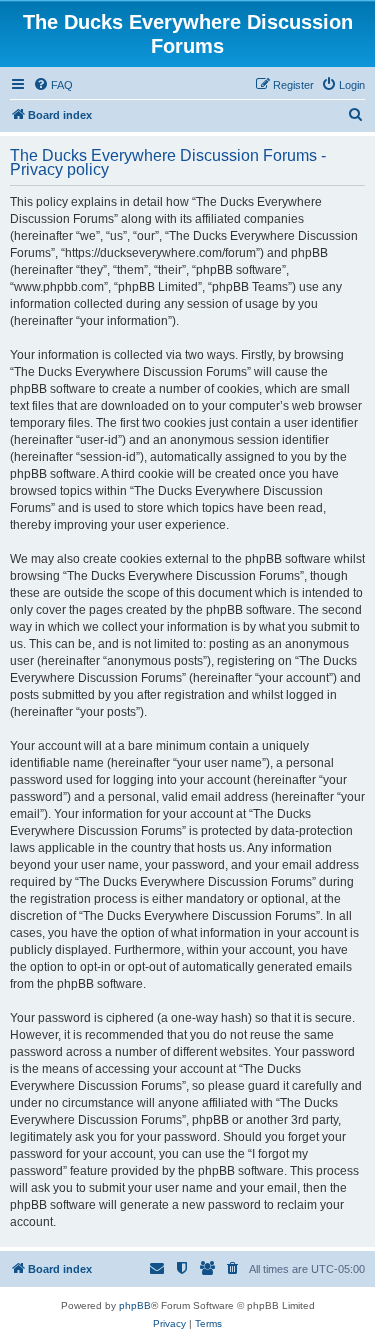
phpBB (135, 1305)
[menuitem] (53, 85)
